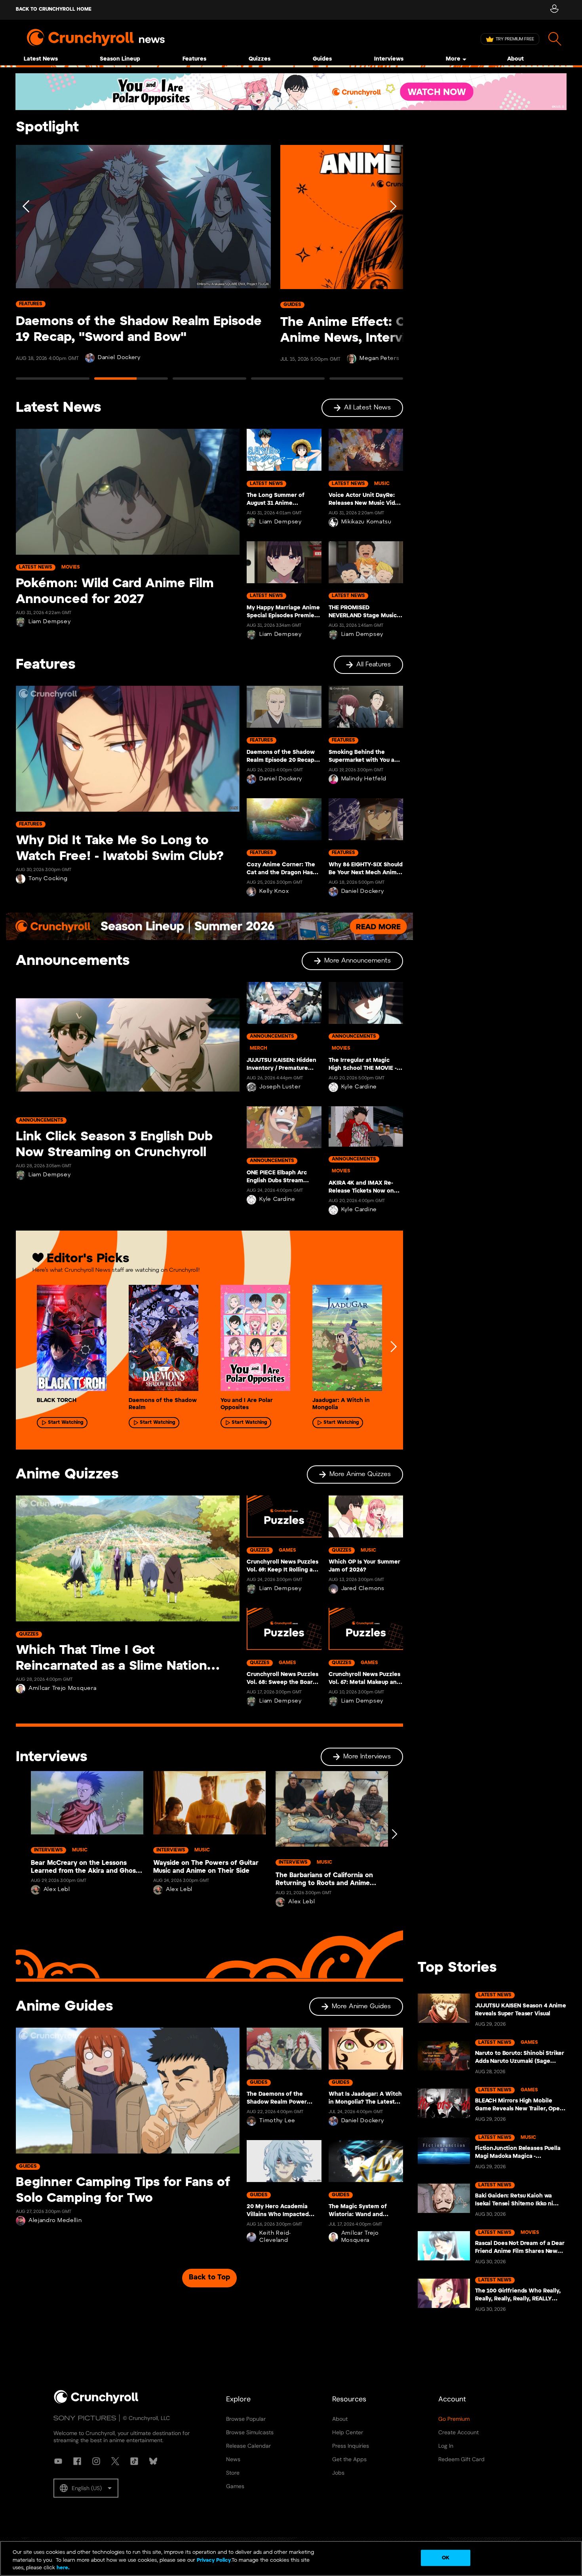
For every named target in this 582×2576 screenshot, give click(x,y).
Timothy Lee (277, 2121)
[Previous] (27, 266)
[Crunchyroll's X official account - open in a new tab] (115, 2461)
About (515, 59)
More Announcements (358, 961)
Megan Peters (379, 359)
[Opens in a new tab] (291, 92)
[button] (86, 2488)
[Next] (392, 266)
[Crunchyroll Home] (96, 2402)
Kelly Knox (274, 891)
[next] (393, 1347)
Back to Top (209, 2278)
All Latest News (367, 408)
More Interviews (367, 1757)
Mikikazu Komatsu (366, 522)
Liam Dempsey (49, 622)
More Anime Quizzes (360, 1474)
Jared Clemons (363, 1589)
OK (446, 2558)
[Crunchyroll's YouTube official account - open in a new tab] (58, 2461)
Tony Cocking (48, 879)
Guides (322, 59)
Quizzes (260, 59)
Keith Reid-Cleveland (275, 2237)
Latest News (41, 59)
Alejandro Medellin (55, 2221)
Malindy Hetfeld (364, 779)
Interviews (389, 59)
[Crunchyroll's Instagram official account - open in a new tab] (96, 2461)
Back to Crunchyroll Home (54, 9)
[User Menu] (554, 10)
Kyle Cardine (277, 1200)
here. (62, 2568)
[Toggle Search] (555, 39)
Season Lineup (120, 59)
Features (194, 59)
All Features (374, 665)
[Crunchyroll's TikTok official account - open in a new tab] (134, 2461)
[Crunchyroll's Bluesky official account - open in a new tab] (153, 2461)
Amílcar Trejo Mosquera (62, 1688)
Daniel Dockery (119, 358)
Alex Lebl (57, 1890)
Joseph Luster (280, 1087)
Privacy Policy (214, 2560)
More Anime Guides (361, 2006)
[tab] (53, 382)
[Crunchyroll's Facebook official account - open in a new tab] (77, 2461)
